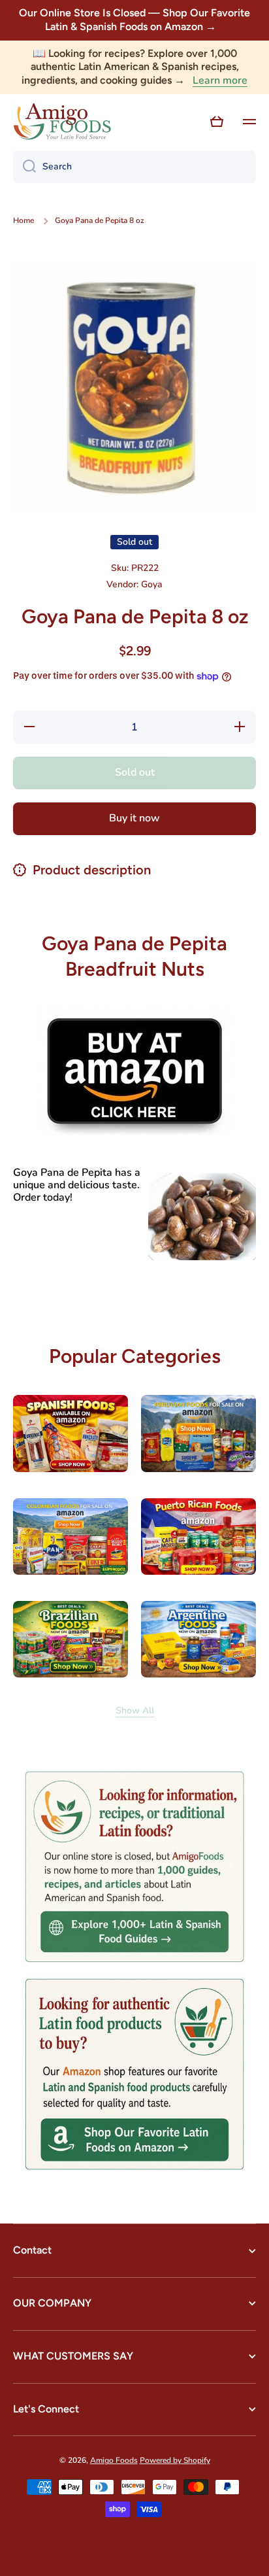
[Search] (24, 167)
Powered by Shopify (175, 2460)
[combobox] (134, 167)
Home (24, 221)
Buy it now (134, 818)
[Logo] (62, 122)
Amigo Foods (114, 2460)
